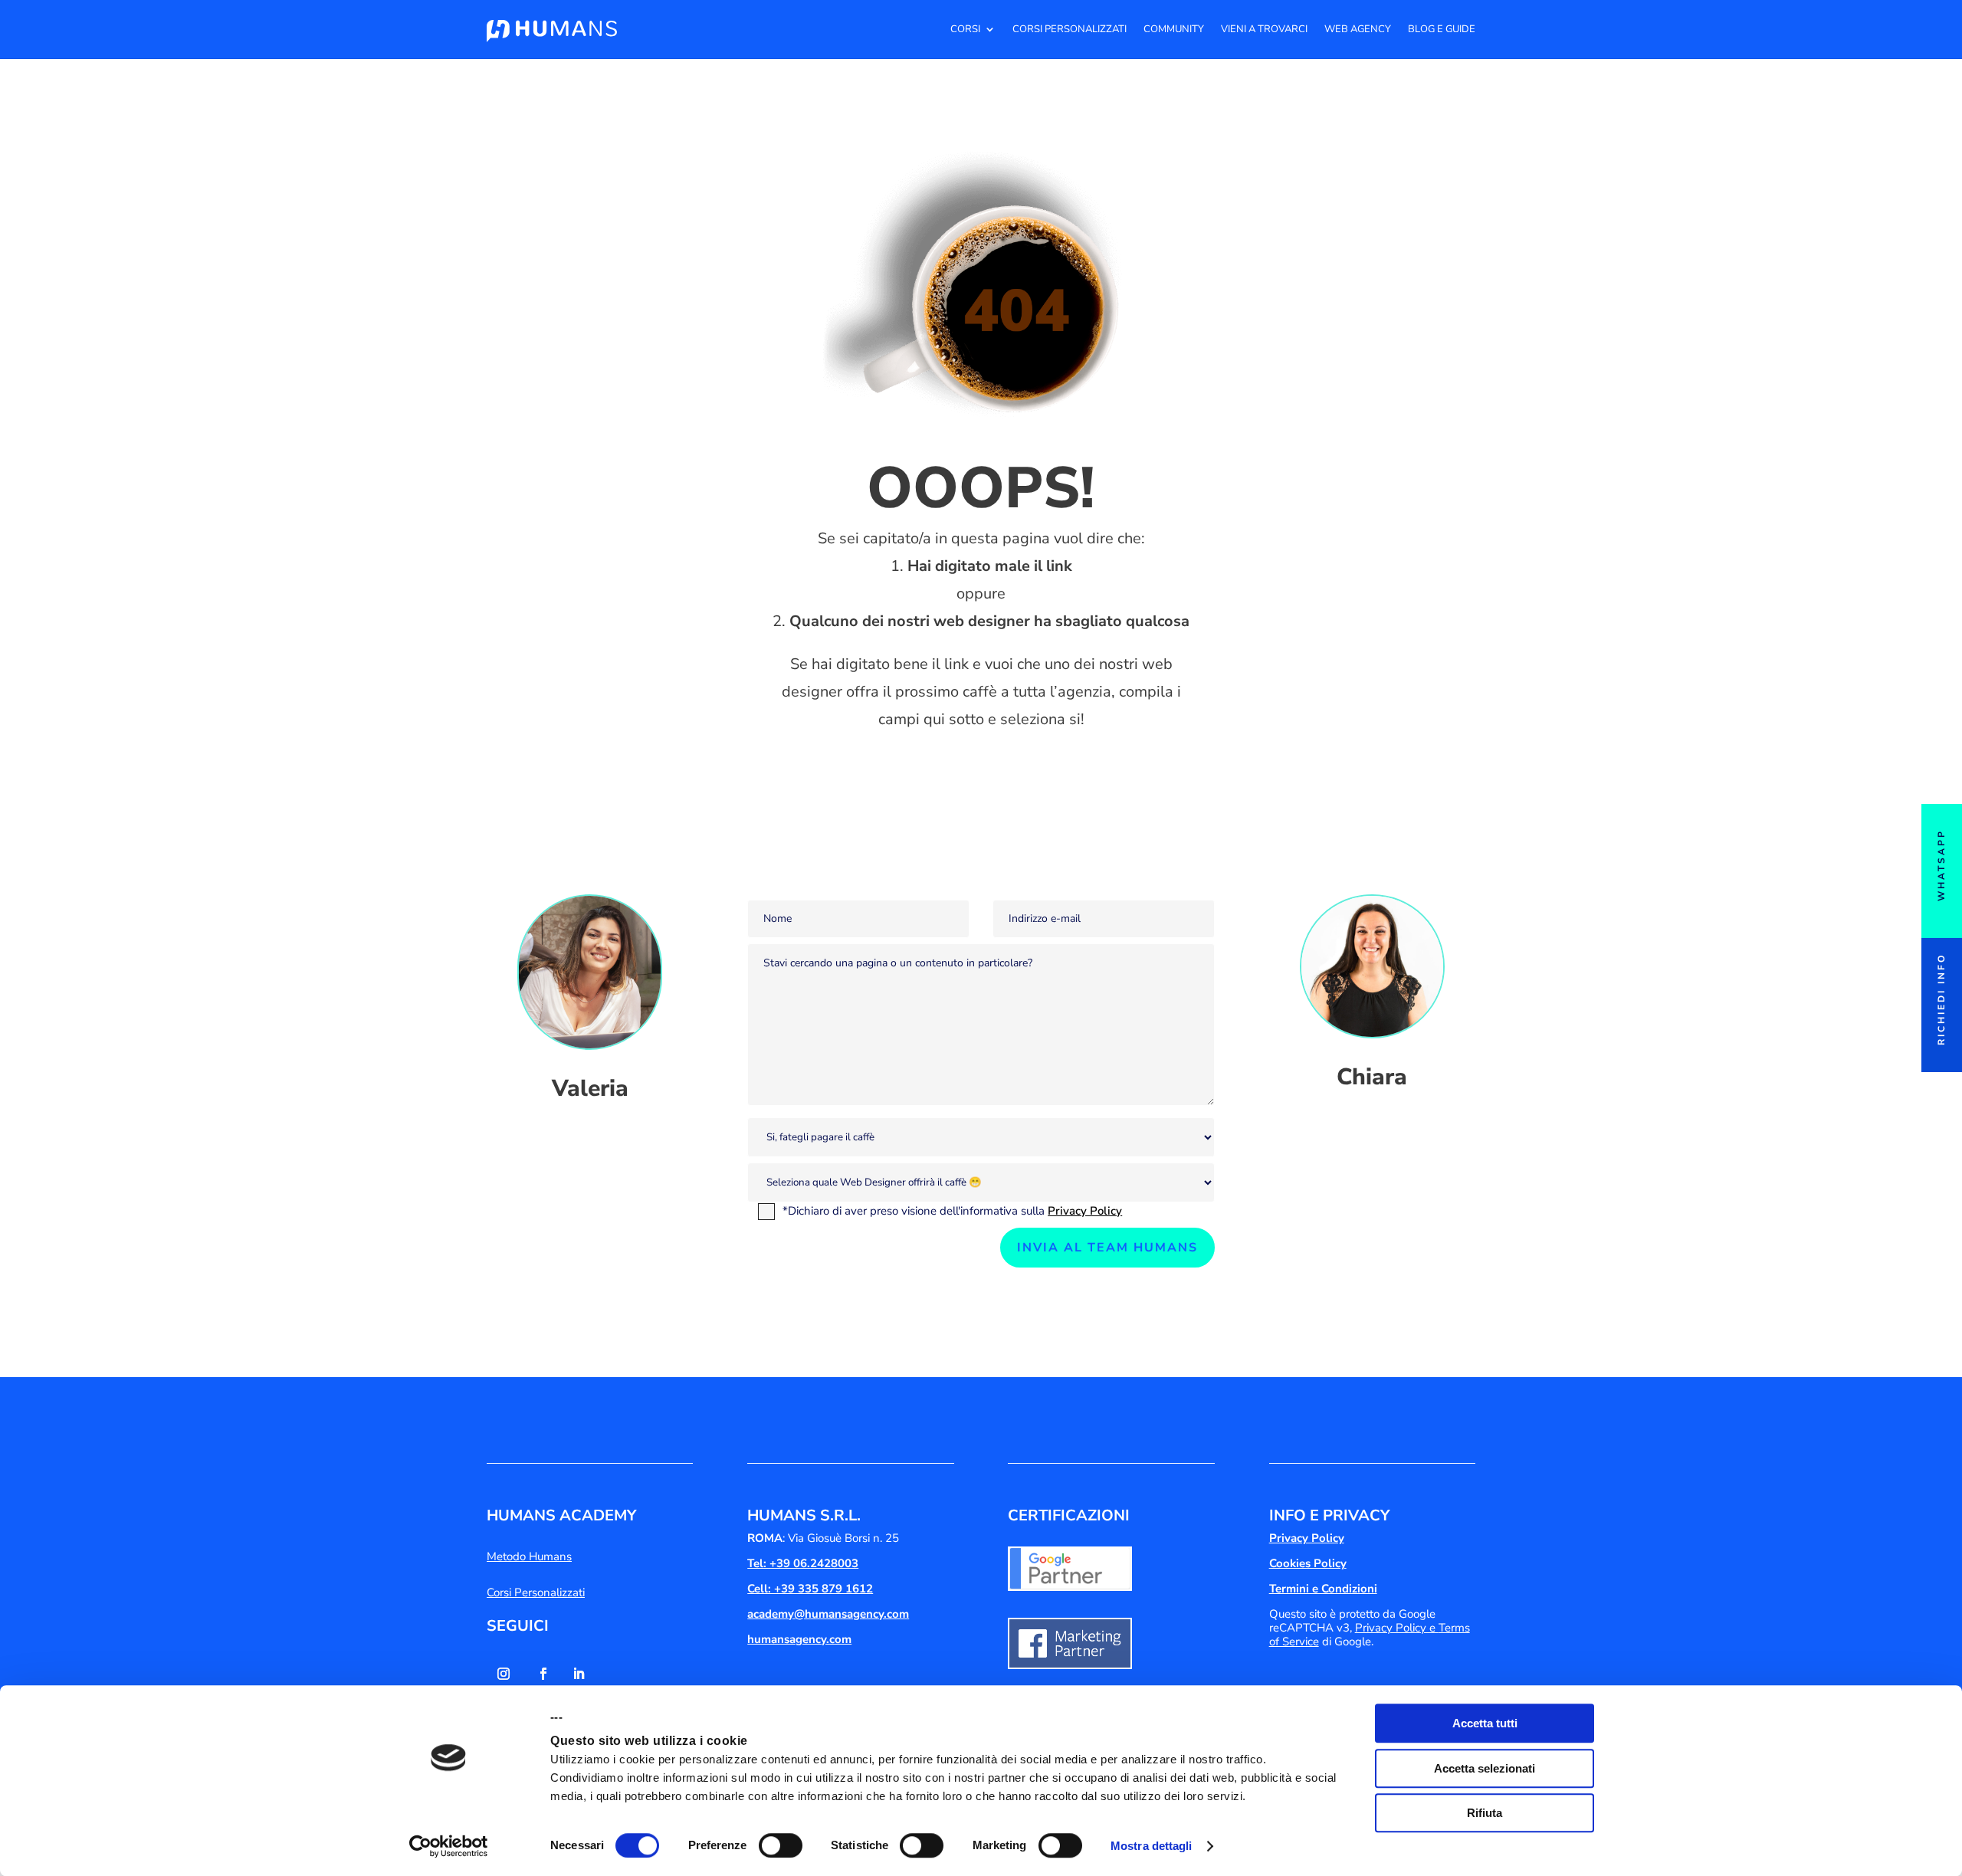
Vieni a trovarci (1264, 29)
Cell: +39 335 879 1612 (810, 1589)
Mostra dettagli (1152, 1846)
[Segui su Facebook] (543, 1674)
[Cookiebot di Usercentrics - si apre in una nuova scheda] (449, 1846)
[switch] (781, 1845)
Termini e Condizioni (1323, 1589)
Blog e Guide (1442, 29)
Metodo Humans (529, 1556)
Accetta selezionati (1485, 1768)
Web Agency (1358, 29)
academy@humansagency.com (828, 1614)
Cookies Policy (1308, 1563)
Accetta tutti (1485, 1723)
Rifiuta (1485, 1813)
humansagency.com (799, 1639)
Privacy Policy (1085, 1211)
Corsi (965, 29)
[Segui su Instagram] (504, 1674)
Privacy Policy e (1397, 1628)
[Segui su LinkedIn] (579, 1674)
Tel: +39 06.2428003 (803, 1563)
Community (1174, 29)
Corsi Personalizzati (1070, 29)
